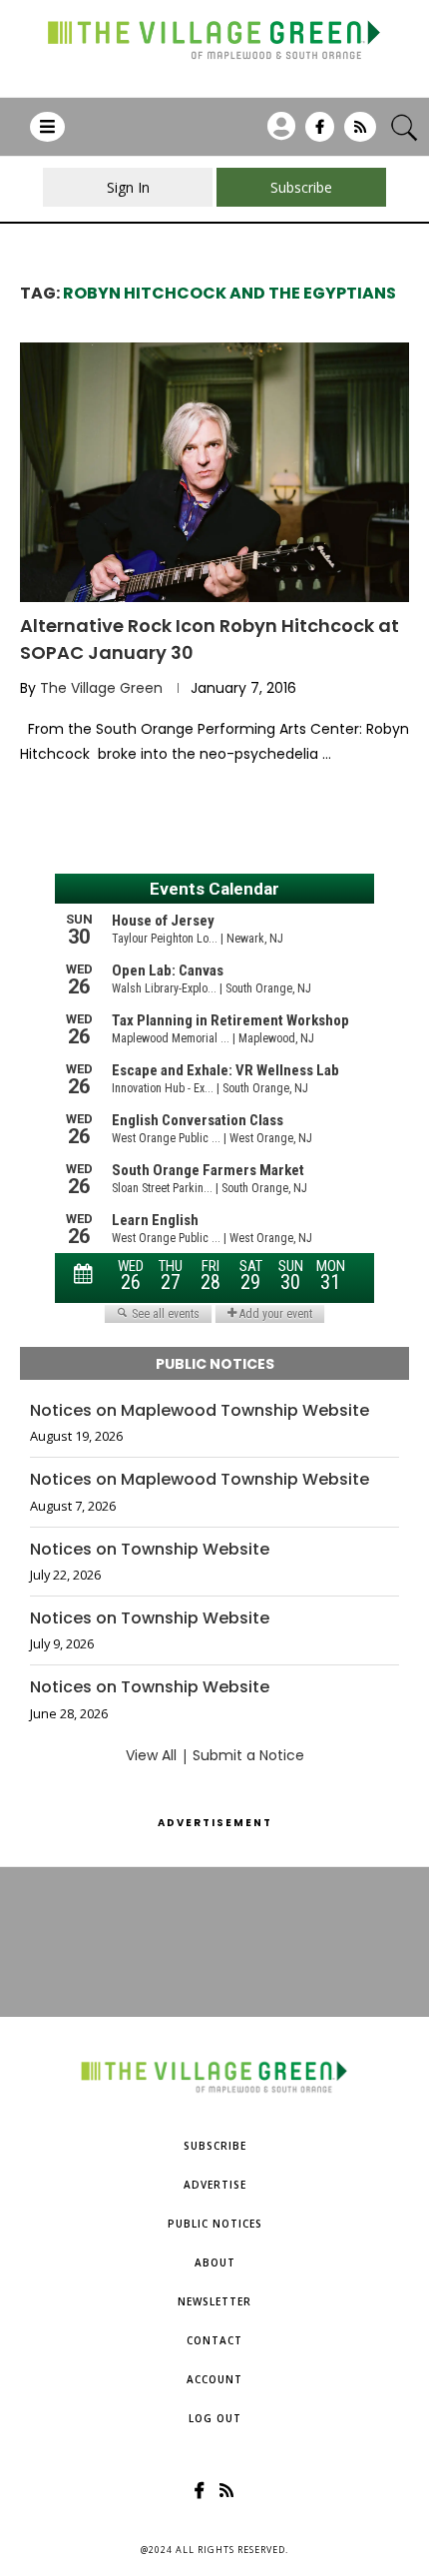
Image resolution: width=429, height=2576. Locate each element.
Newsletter (214, 2301)
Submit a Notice (248, 1755)
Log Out (215, 2418)
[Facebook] (320, 134)
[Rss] (360, 134)
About (215, 2262)
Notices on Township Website (150, 1550)
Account (214, 2379)
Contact (214, 2340)
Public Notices (215, 2224)
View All (151, 1755)
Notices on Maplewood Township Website (200, 1411)
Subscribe (215, 2146)
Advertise (215, 2185)
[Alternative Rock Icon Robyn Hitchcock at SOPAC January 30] (214, 472)
